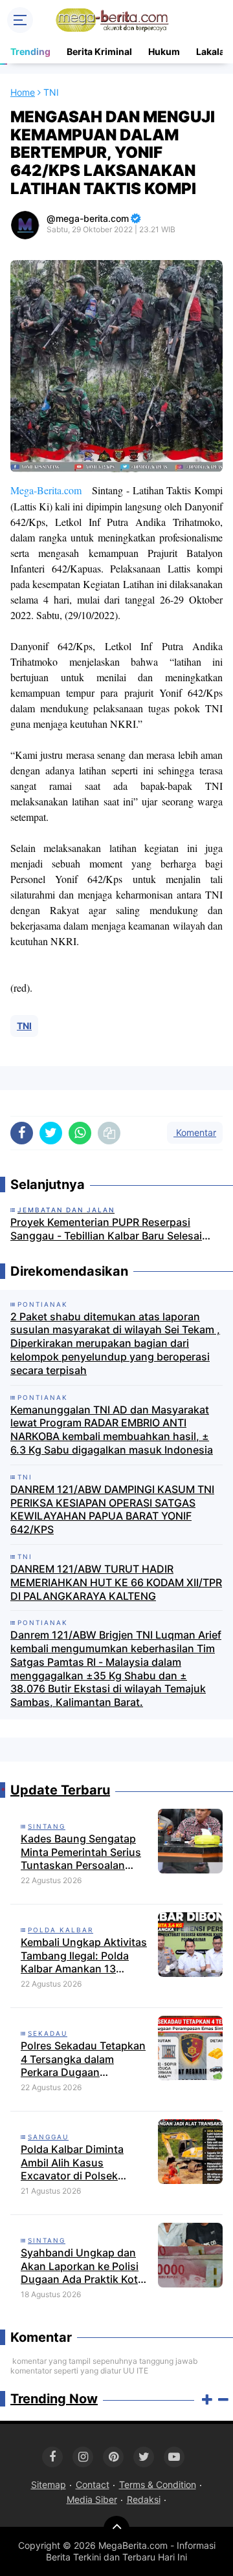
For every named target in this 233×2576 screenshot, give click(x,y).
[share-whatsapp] (80, 1133)
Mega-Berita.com (46, 490)
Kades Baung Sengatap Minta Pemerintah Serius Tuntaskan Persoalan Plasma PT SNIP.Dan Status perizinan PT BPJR (82, 1852)
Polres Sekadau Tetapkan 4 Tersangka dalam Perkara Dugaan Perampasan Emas (83, 2059)
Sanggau (48, 2137)
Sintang (47, 1826)
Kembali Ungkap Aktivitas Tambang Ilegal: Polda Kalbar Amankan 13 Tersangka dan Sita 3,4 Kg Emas (85, 1956)
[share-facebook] (22, 1133)
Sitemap (49, 2484)
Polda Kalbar (61, 1930)
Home (23, 92)
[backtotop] (116, 2529)
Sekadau (48, 2033)
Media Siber (92, 2499)
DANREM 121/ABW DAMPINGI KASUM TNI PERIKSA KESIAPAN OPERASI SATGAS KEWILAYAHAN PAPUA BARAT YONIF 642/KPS (112, 1509)
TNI (24, 1026)
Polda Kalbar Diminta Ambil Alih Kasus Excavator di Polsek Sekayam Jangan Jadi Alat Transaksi (85, 2163)
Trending (30, 51)
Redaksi (144, 2499)
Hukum (164, 51)
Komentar (195, 1132)
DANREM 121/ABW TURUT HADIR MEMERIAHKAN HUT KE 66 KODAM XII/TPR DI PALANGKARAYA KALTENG (116, 1582)
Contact (93, 2484)
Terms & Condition (158, 2484)
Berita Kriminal (99, 51)
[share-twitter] (51, 1133)
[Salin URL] (109, 1133)
